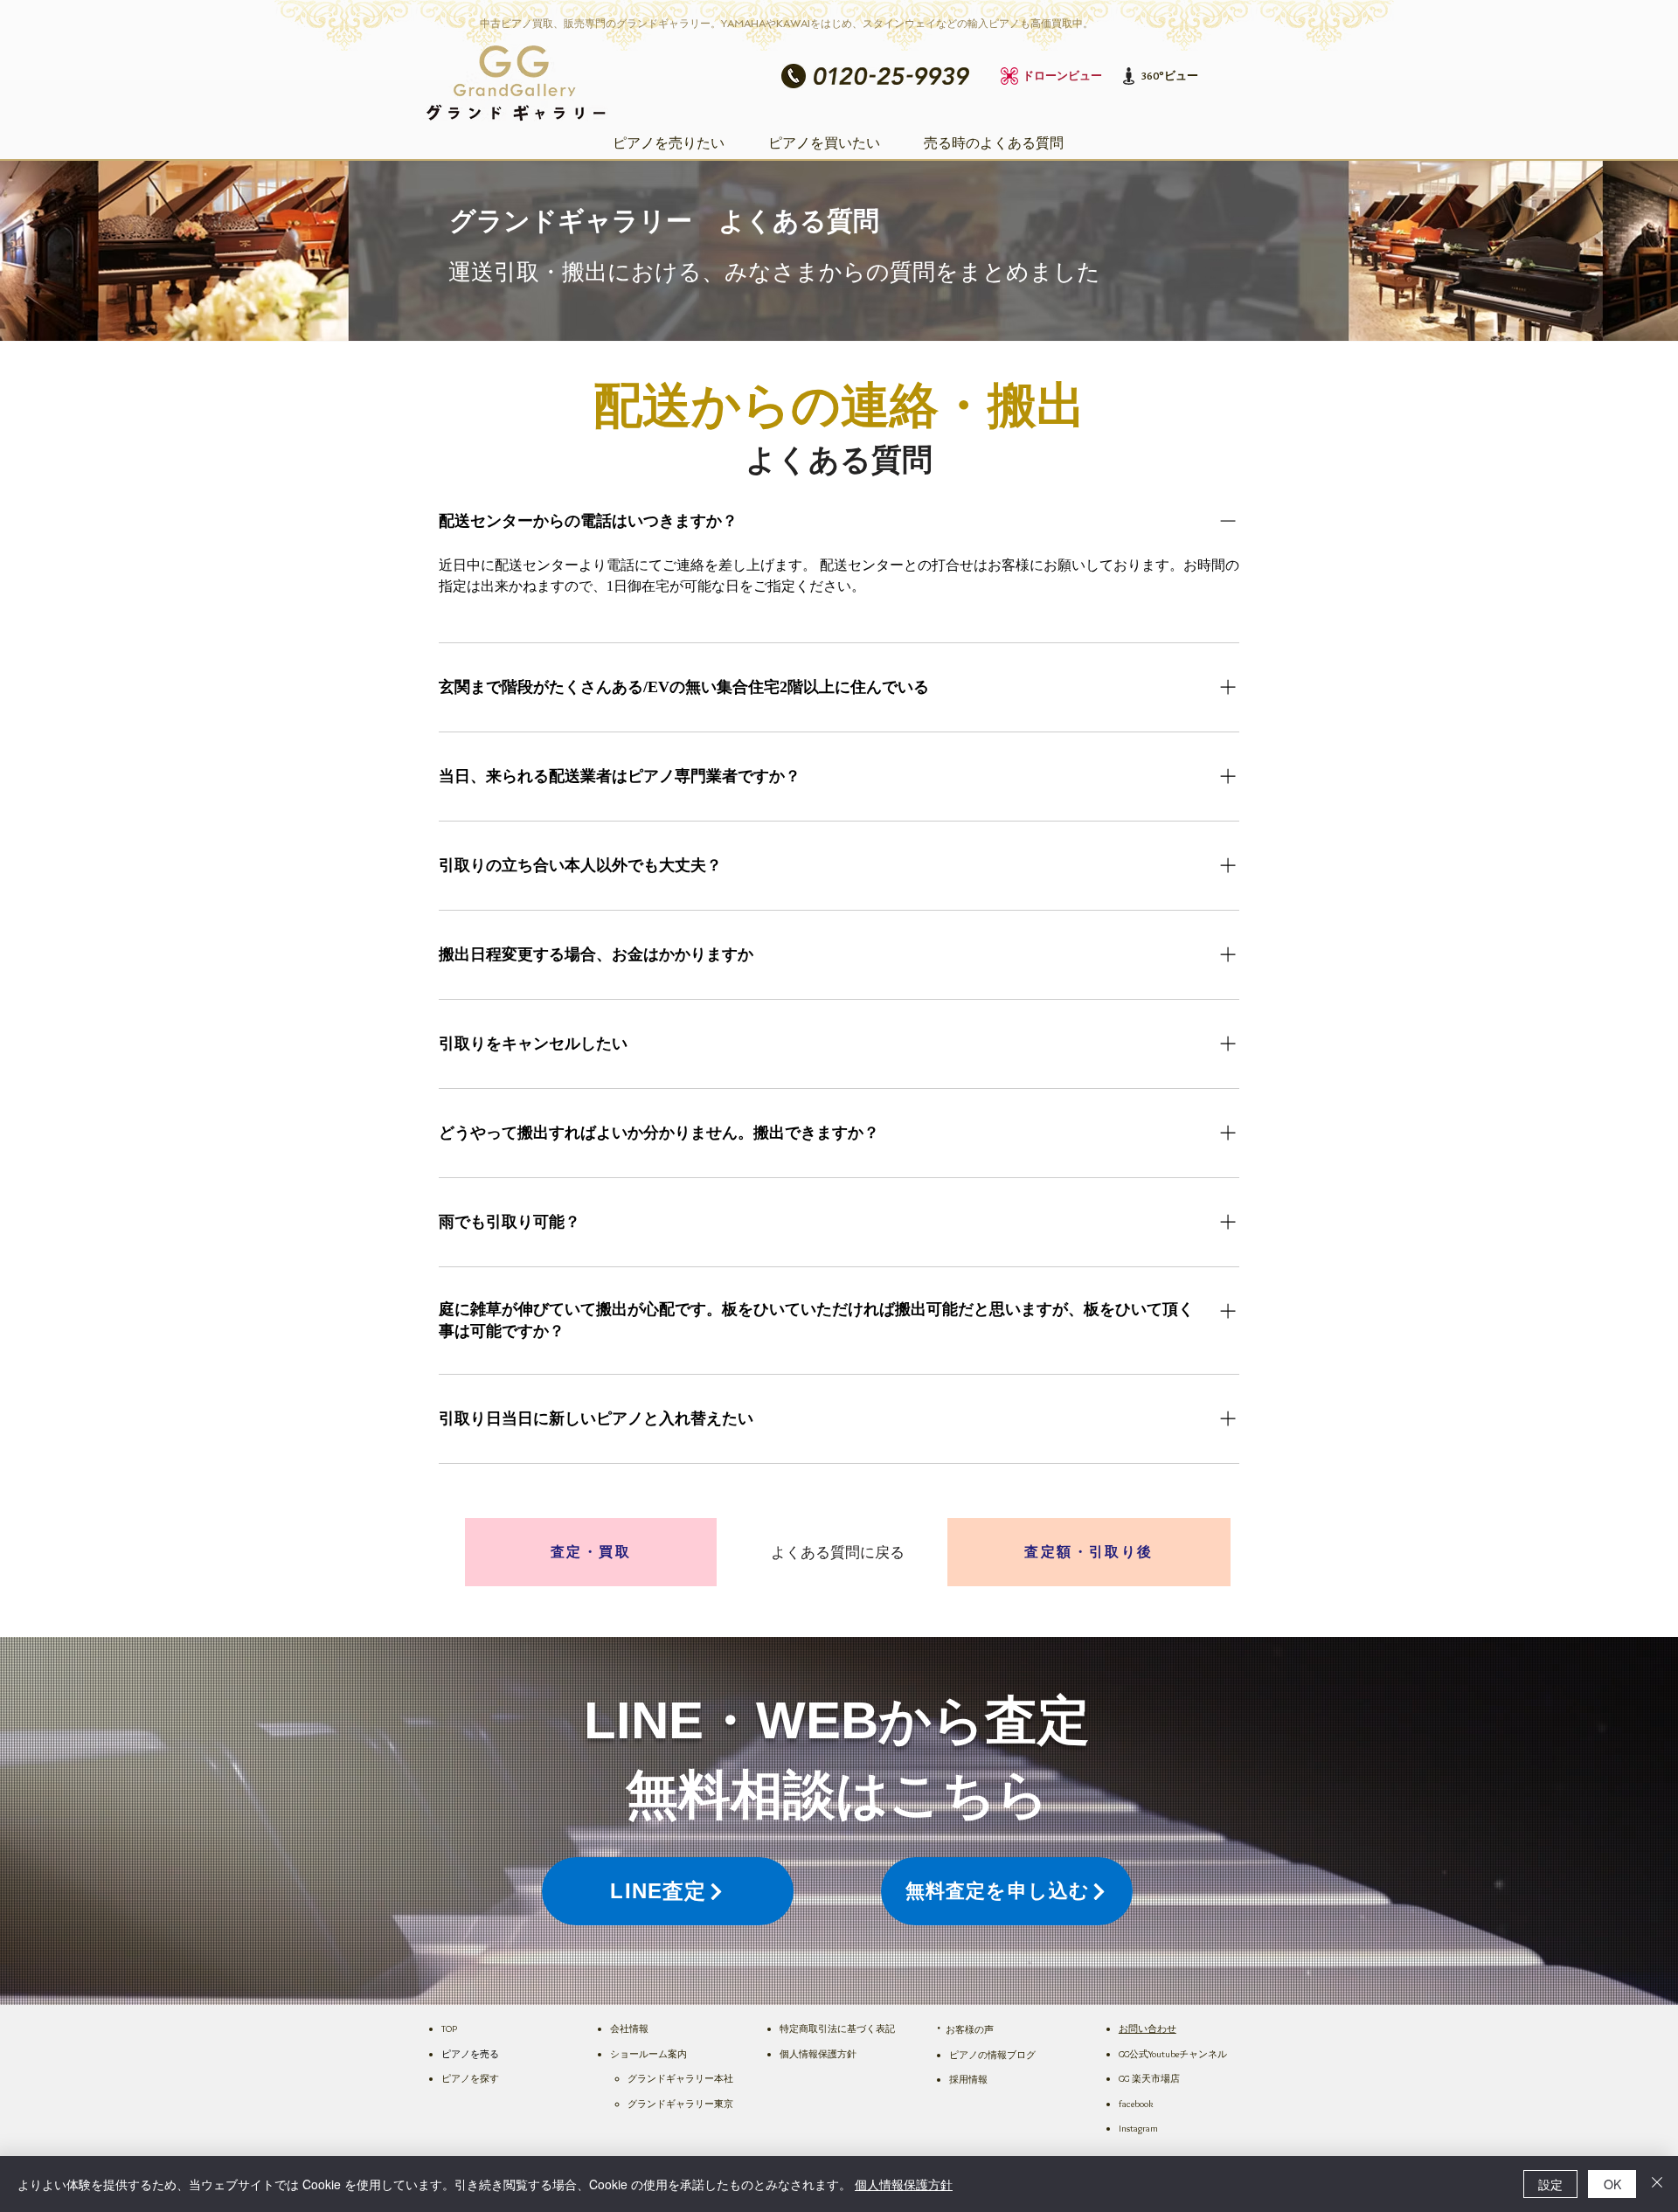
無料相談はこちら (837, 1795)
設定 (1550, 2184)
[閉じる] (1657, 2184)
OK (1612, 2184)
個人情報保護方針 (904, 2184)
